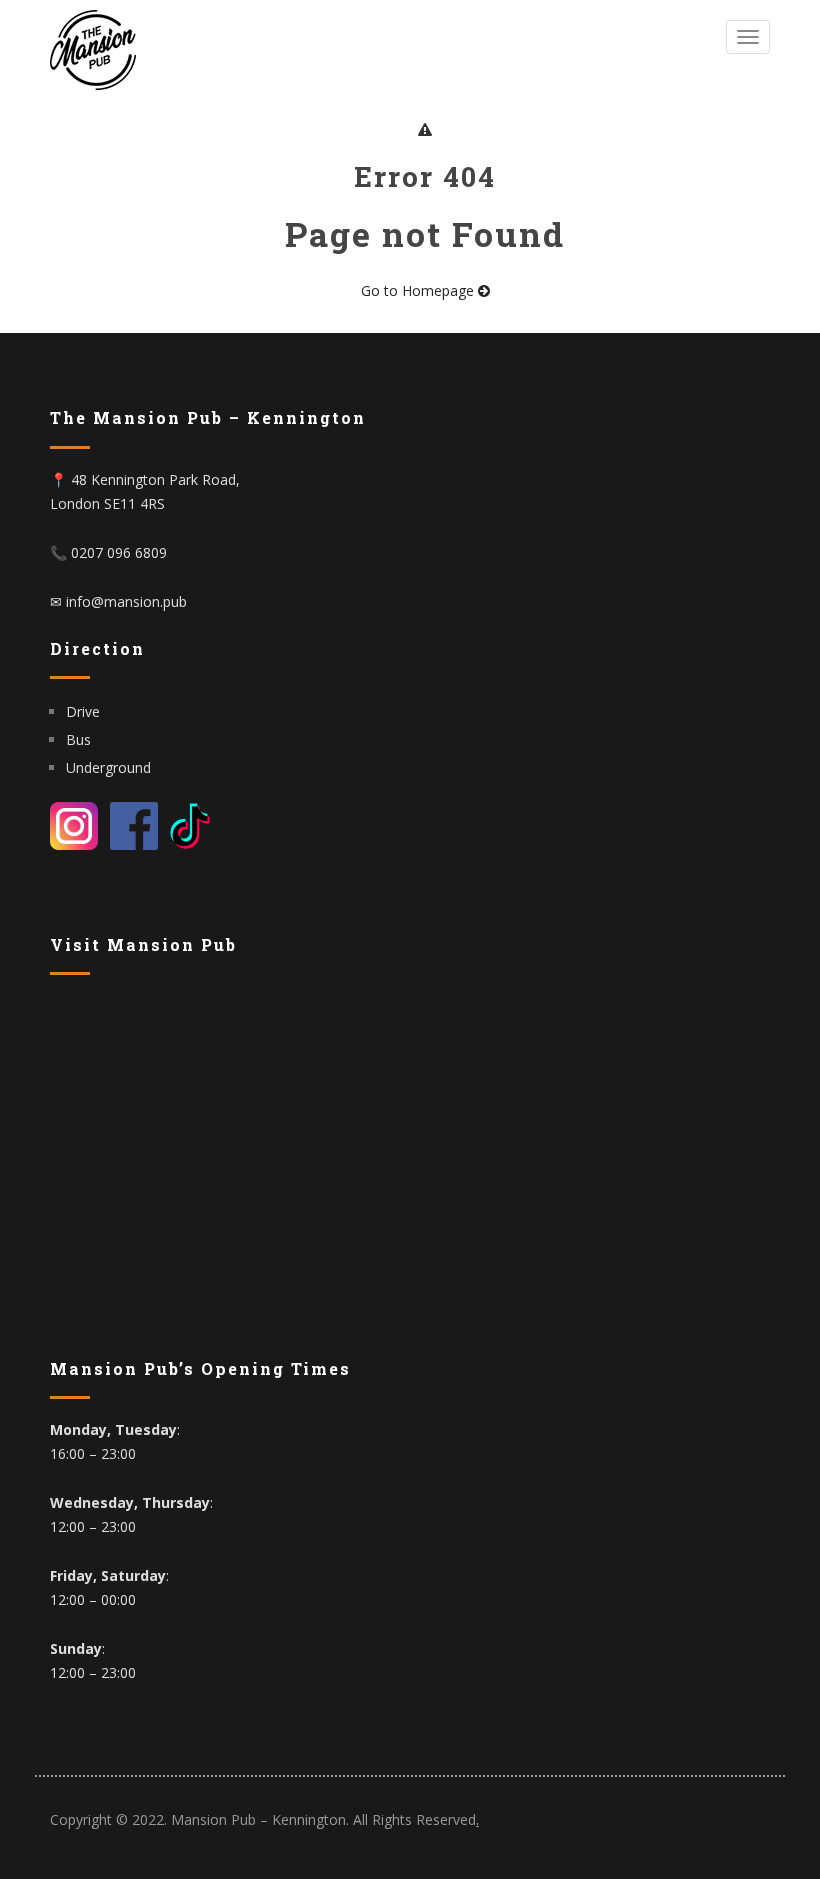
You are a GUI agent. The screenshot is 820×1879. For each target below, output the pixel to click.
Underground (108, 767)
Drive (85, 711)
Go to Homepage (419, 290)
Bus (78, 739)
